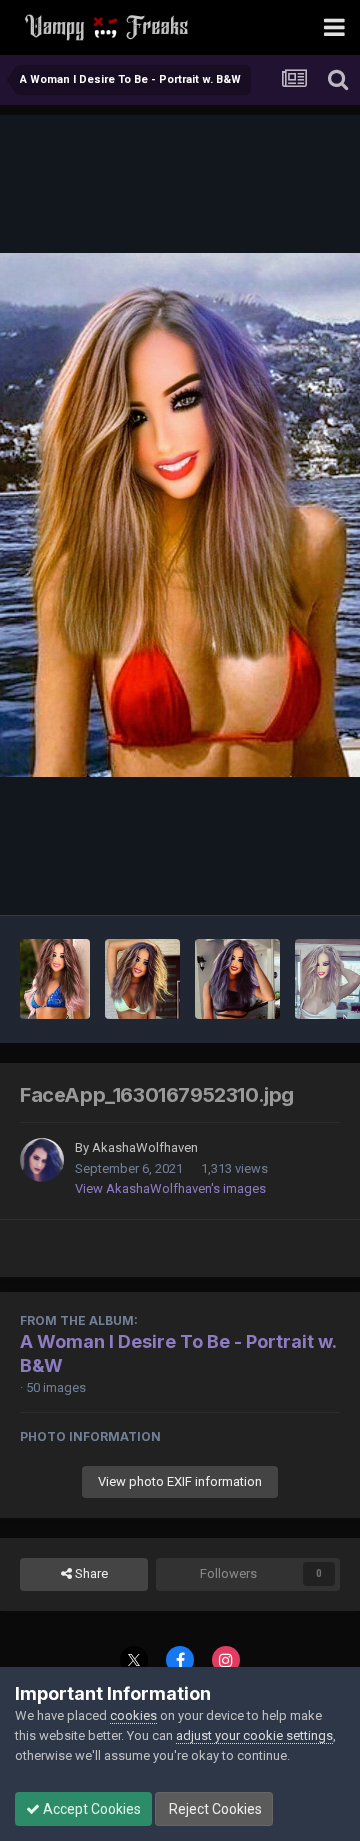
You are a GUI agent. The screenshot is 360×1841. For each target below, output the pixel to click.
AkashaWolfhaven (145, 1147)
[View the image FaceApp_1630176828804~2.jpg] (142, 979)
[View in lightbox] (180, 515)
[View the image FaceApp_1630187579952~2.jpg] (55, 979)
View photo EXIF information (180, 1481)
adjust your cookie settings (254, 1735)
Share (90, 1573)
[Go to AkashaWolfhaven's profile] (42, 1160)
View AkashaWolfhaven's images (170, 1188)
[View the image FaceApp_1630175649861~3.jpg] (237, 979)
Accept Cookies (90, 1809)
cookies (133, 1715)
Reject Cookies (214, 1809)
